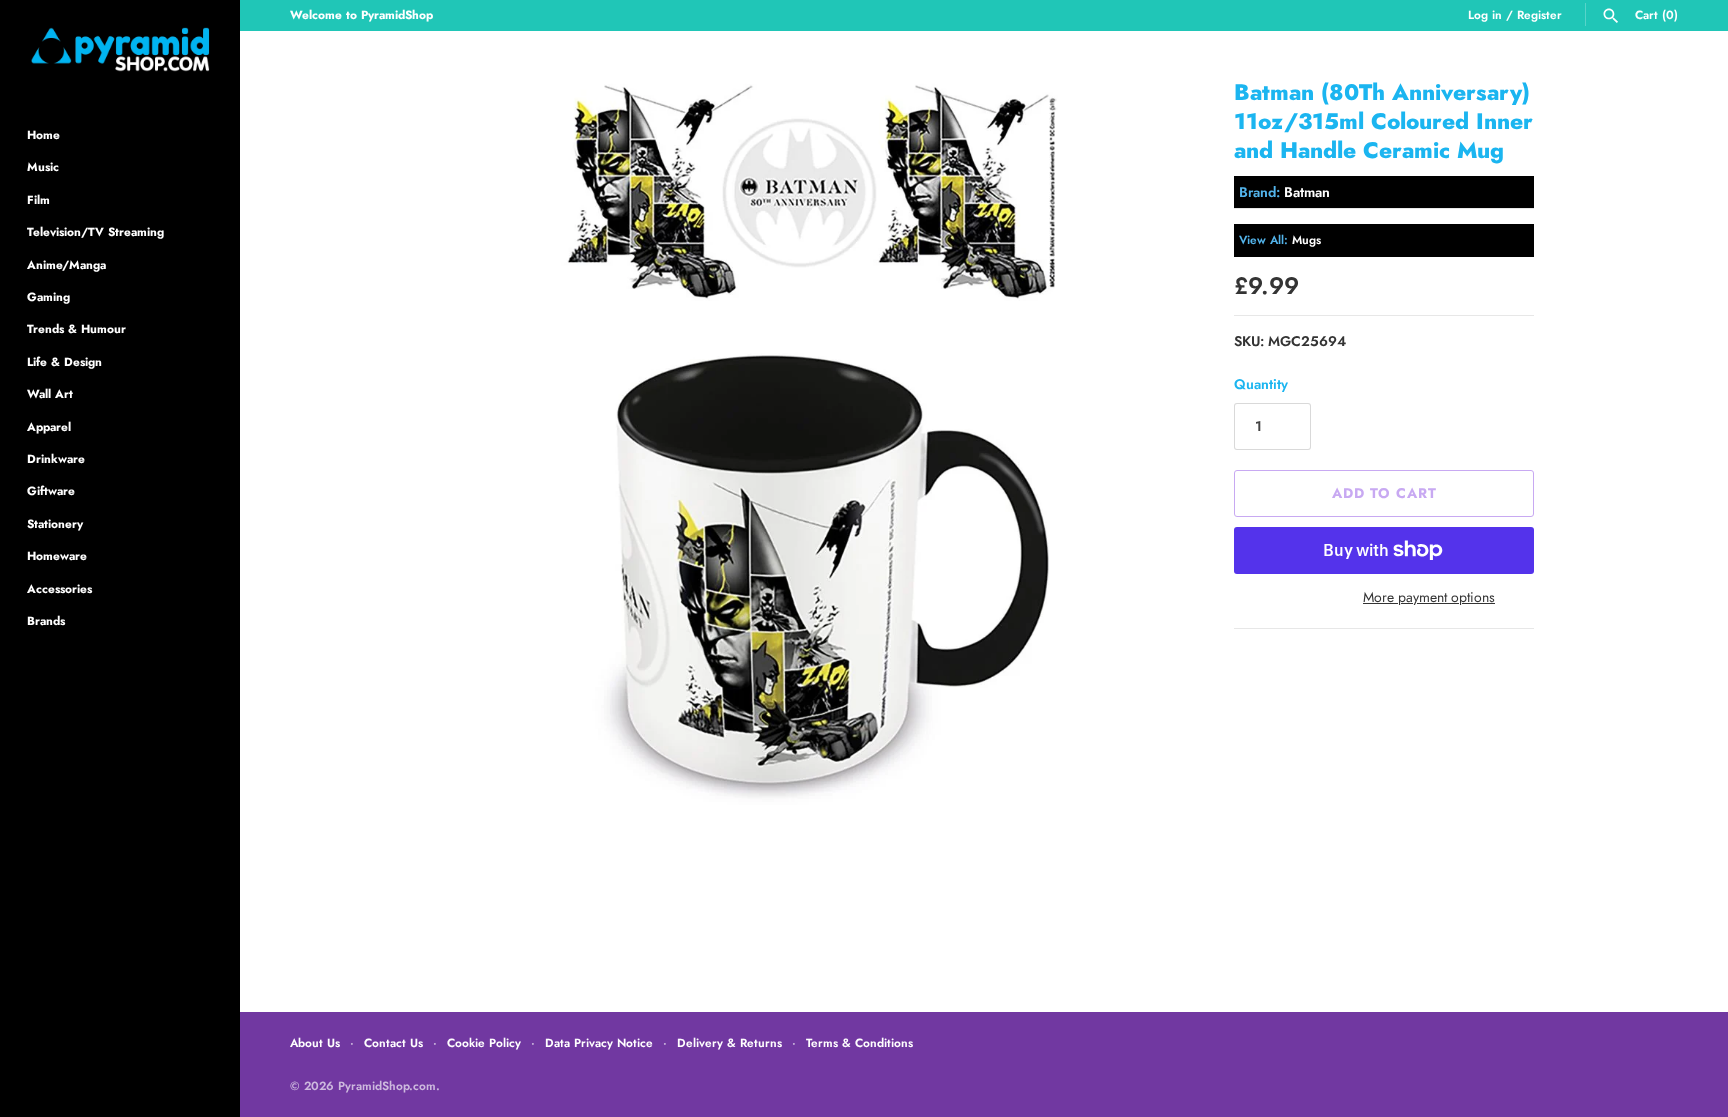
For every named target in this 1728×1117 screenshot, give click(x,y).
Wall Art (50, 393)
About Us (315, 1042)
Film (38, 199)
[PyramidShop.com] (120, 49)
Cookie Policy (484, 1042)
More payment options (1429, 597)
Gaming (48, 296)
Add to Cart (1384, 493)
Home (43, 134)
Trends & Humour (76, 328)
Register (1539, 14)
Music (43, 166)
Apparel (49, 426)
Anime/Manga (66, 264)
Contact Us (393, 1042)
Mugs (1306, 239)
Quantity (1261, 384)
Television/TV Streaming (95, 231)
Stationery (55, 523)
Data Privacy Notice (599, 1042)
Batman (1307, 192)
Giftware (51, 490)
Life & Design (64, 361)
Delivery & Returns (729, 1042)
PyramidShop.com (387, 1085)
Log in (1485, 14)
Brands (46, 620)
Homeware (57, 555)
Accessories (59, 588)
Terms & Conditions (859, 1042)
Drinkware (56, 458)
